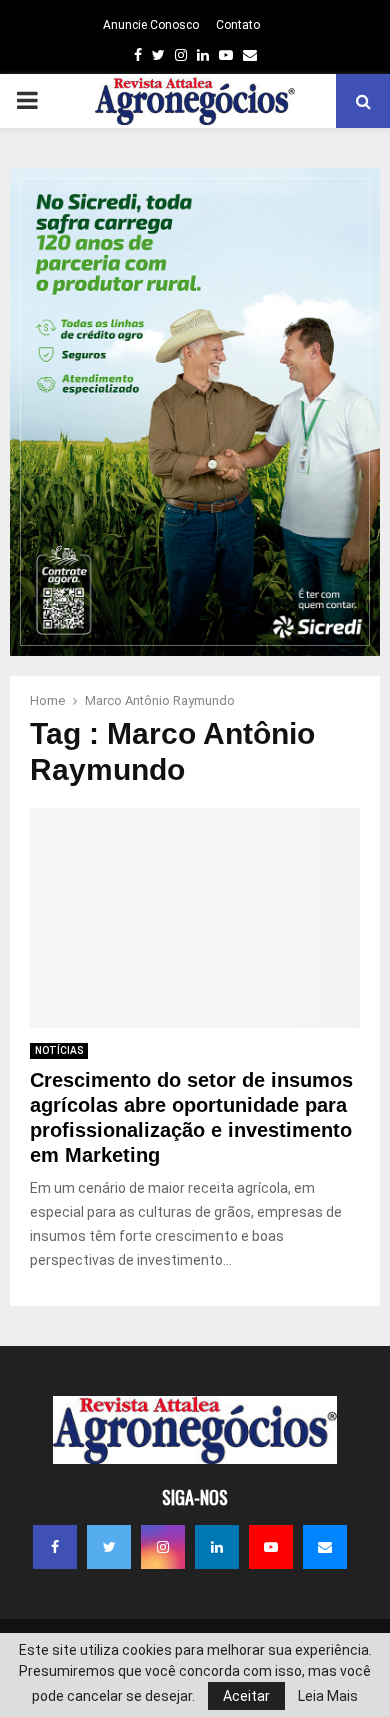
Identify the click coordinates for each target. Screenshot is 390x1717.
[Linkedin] (217, 1547)
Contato (238, 25)
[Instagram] (163, 1547)
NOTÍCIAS (59, 1050)
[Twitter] (109, 1547)
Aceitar (246, 1696)
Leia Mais (328, 1696)
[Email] (325, 1547)
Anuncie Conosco (151, 25)
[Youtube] (271, 1547)
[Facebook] (55, 1547)
